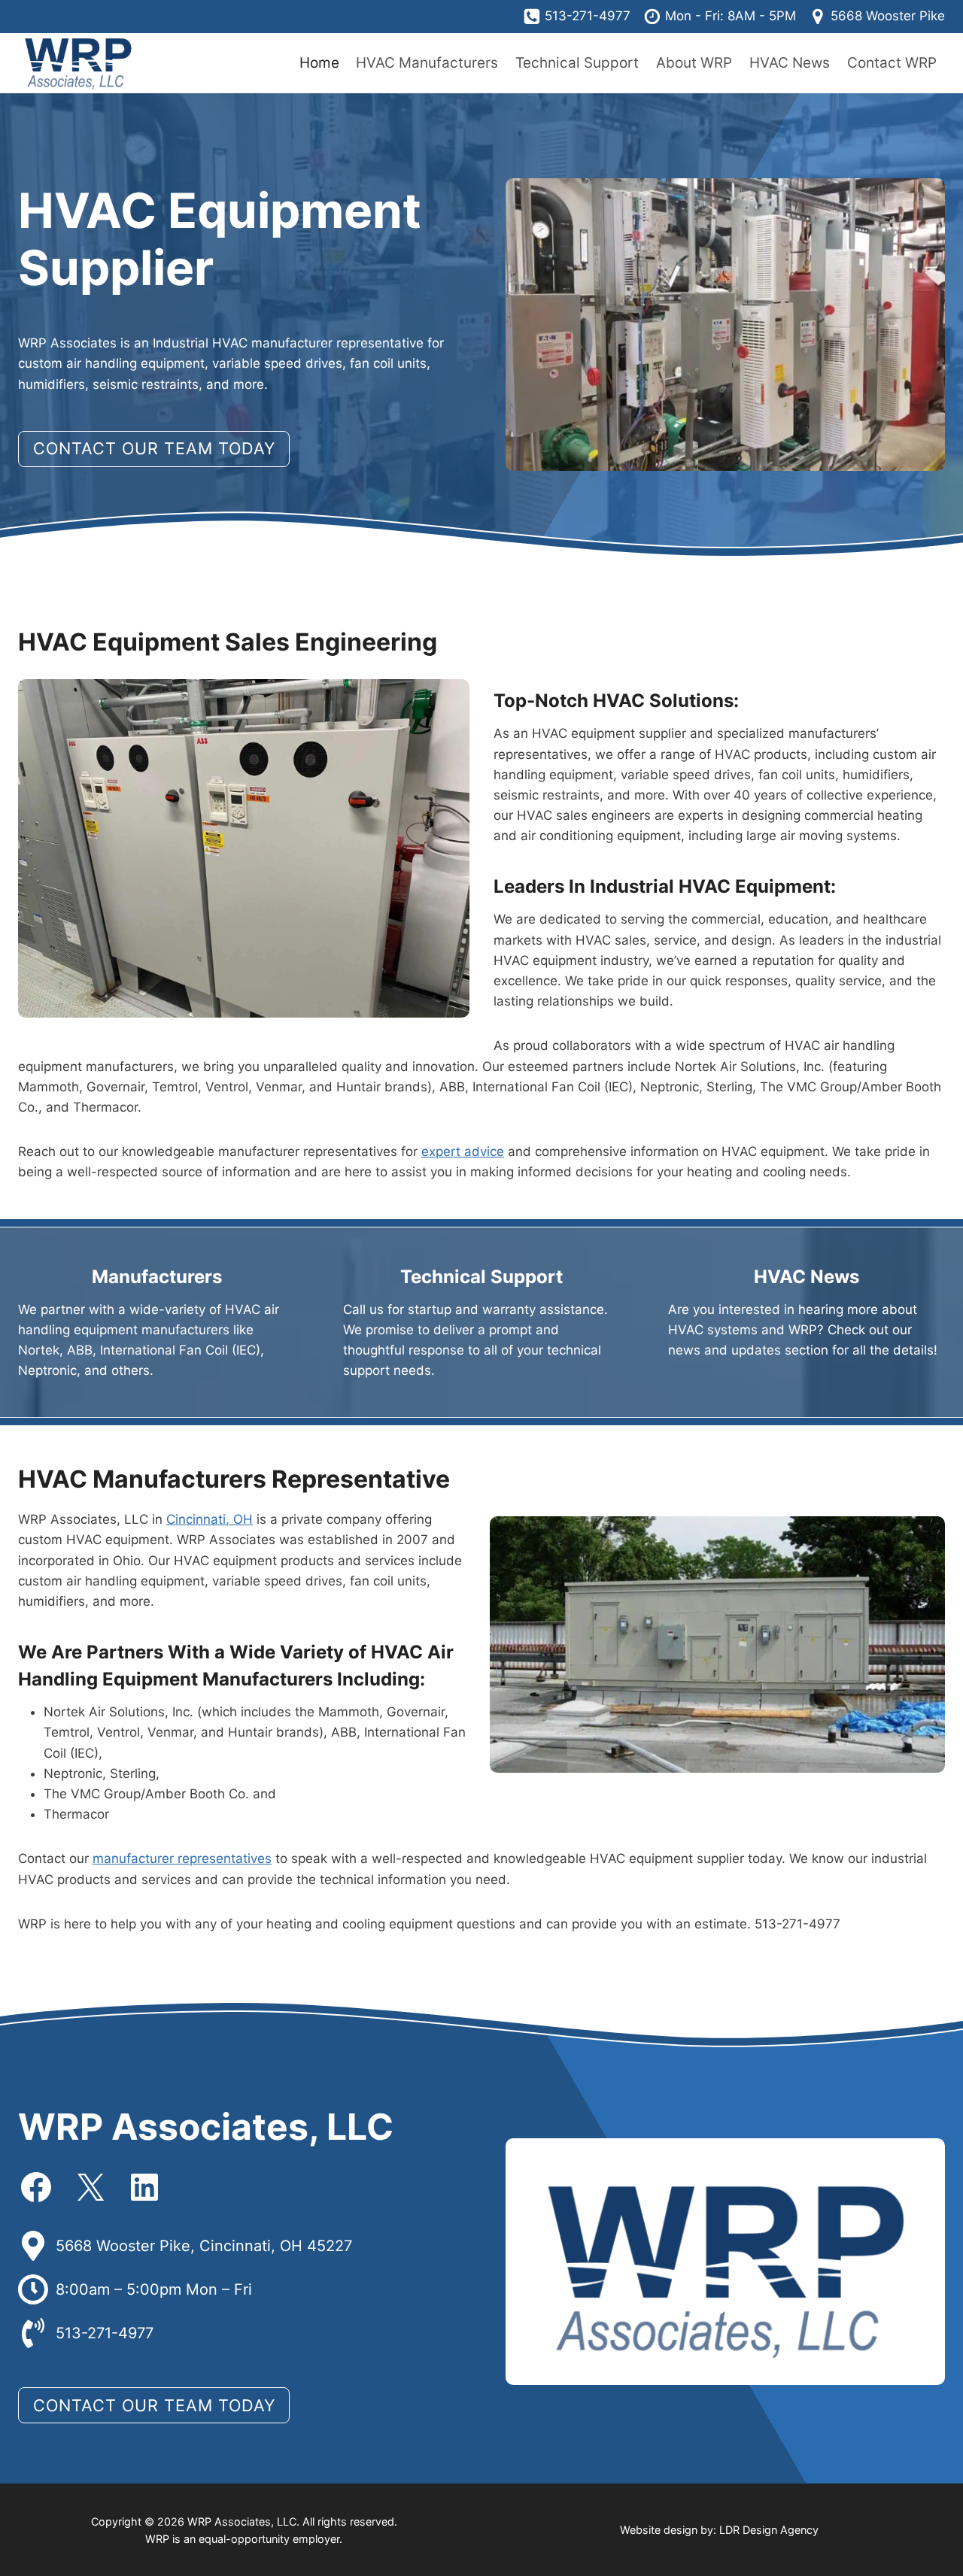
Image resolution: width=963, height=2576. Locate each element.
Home (319, 63)
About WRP (694, 63)
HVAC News (790, 63)
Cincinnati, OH (210, 1519)
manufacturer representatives (182, 1858)
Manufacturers (157, 1277)
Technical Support (577, 63)
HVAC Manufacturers (427, 63)
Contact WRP (892, 63)
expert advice (463, 1151)
